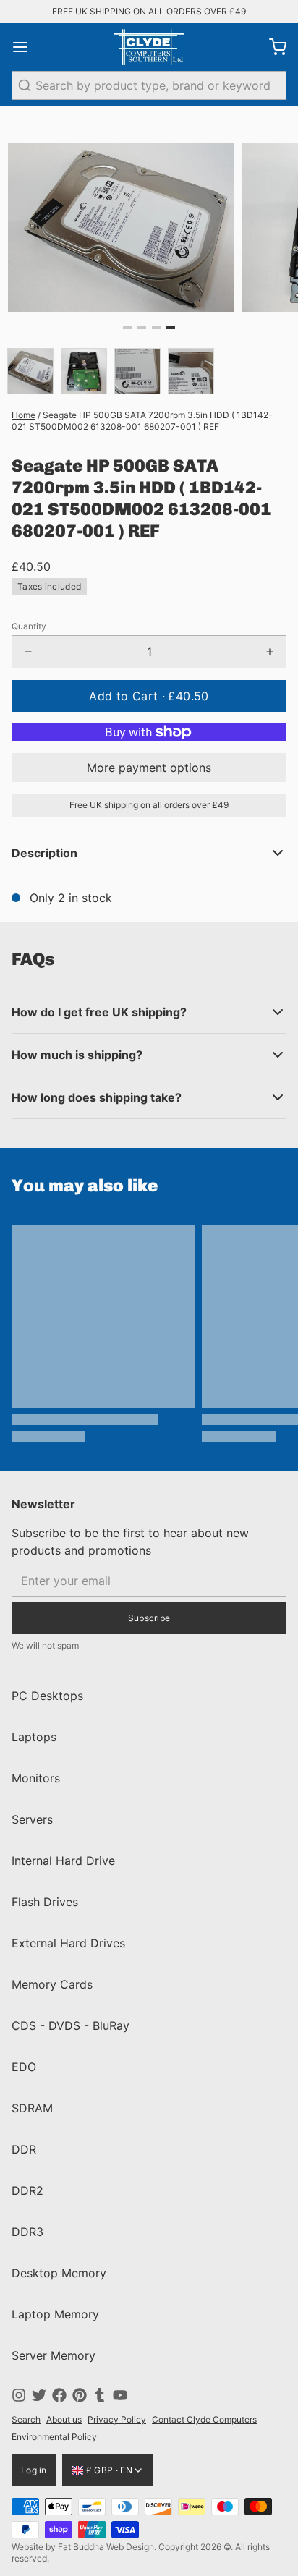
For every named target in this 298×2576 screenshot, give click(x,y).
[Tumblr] (100, 2395)
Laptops (34, 1737)
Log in (34, 2470)
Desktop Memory (59, 2273)
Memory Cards (52, 1984)
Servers (32, 1819)
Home (24, 415)
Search (26, 2419)
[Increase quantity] (270, 652)
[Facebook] (59, 2395)
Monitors (36, 1778)
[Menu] (26, 47)
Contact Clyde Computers (204, 2419)
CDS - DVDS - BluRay (71, 2025)
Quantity (29, 626)
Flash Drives (45, 1902)
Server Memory (54, 2355)
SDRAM (32, 2108)
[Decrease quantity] (28, 652)
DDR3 (27, 2232)
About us (64, 2419)
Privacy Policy (117, 2419)
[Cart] (272, 47)
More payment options (149, 768)
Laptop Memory (55, 2314)
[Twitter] (39, 2395)
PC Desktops (47, 1696)
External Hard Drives (68, 1943)
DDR (24, 2149)
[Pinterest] (80, 2395)
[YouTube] (120, 2395)
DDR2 (27, 2190)
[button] (149, 696)
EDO (24, 2067)
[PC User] (149, 47)
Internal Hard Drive (63, 1861)
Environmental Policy (54, 2437)
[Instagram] (19, 2395)
